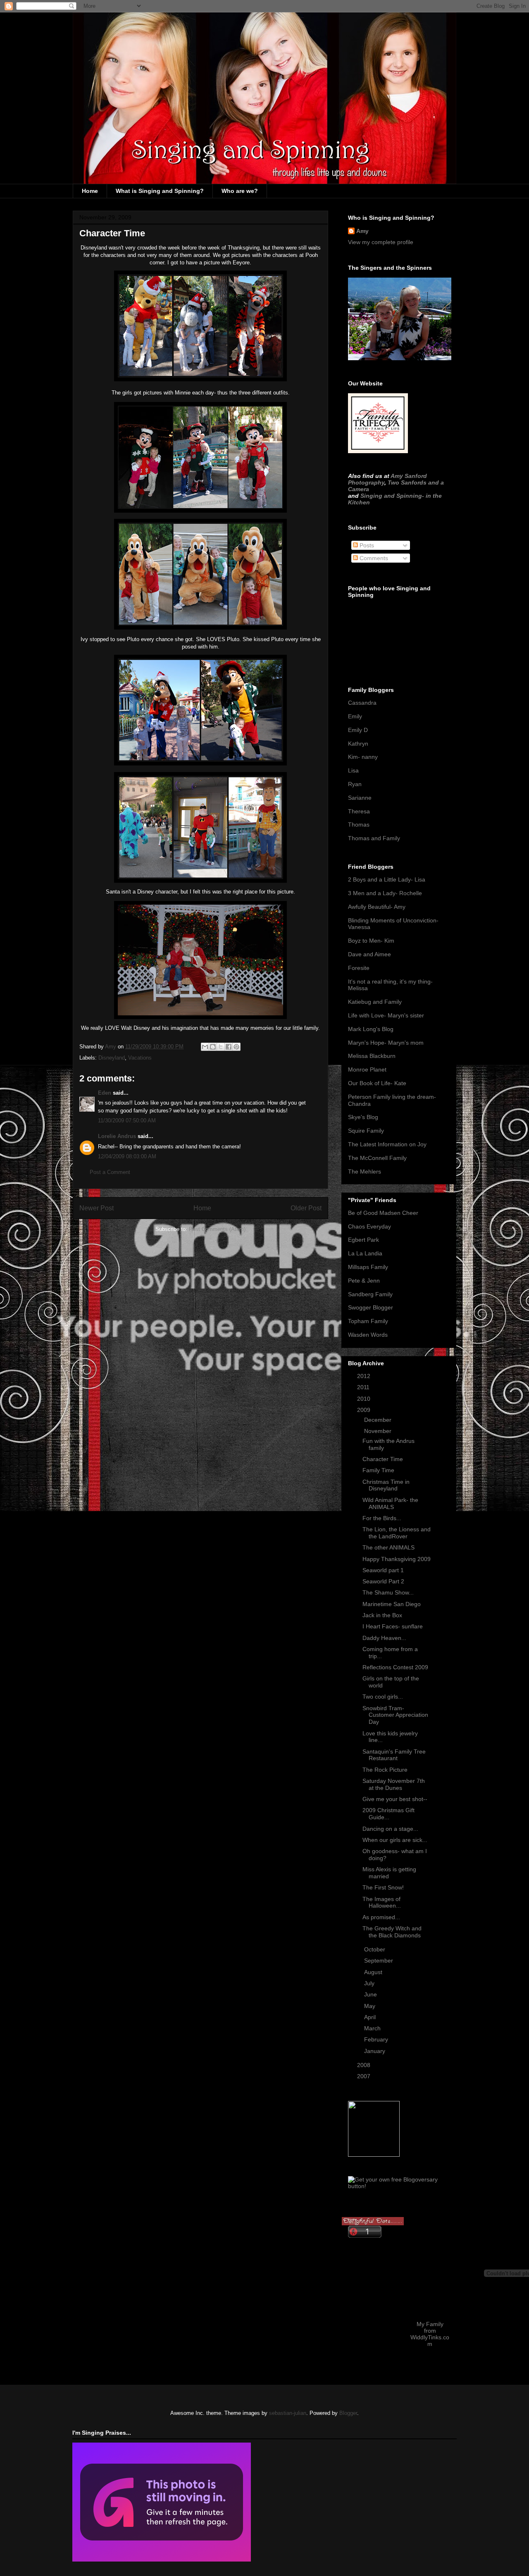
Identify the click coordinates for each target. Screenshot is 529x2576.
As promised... (381, 1917)
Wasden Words (368, 1335)
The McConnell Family (377, 1158)
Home (90, 191)
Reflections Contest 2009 (395, 1667)
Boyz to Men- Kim (371, 941)
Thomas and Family (374, 838)
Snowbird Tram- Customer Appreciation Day (395, 1715)
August (374, 1972)
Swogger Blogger (371, 1307)
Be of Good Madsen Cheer (383, 1213)
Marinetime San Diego (392, 1604)
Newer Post (97, 1208)
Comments (373, 558)
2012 (365, 1376)
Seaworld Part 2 (383, 1581)
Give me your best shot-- (395, 1799)
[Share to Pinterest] (236, 1047)
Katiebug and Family (375, 1002)
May (371, 2006)
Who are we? (240, 191)
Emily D (358, 730)
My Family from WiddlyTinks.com (430, 2334)
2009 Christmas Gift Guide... (388, 1814)
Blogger (348, 2413)
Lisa (353, 770)
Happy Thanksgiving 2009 (397, 1559)
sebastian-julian (288, 2413)
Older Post (306, 1208)
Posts (366, 545)
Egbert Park (363, 1240)
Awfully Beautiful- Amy (377, 907)
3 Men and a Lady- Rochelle (385, 893)
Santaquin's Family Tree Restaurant (394, 1755)
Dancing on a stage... (390, 1829)
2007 (365, 2076)
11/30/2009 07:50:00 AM (127, 1120)
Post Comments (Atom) (217, 1229)
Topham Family (368, 1321)
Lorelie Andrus (117, 1136)
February (377, 2039)
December (379, 1420)
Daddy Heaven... (384, 1638)
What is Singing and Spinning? (160, 191)
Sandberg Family (370, 1294)
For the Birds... (382, 1518)
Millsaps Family (368, 1267)
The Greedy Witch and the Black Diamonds (392, 1932)
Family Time (378, 1470)
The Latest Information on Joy (387, 1144)
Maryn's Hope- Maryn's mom (386, 1043)
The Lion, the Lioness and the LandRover (397, 1533)
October (375, 1949)
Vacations (140, 1058)
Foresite (359, 968)
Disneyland (112, 1058)
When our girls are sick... (395, 1840)
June (371, 1994)
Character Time (383, 1459)
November (379, 1431)
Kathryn (358, 744)
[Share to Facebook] (229, 1047)
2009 (365, 1410)
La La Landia (365, 1253)
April (371, 2017)
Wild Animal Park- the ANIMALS (390, 1503)
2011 (364, 1387)
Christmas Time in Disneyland (386, 1485)
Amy (362, 231)
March (373, 2028)
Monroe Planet (367, 1069)
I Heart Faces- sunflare (393, 1626)
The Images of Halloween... (382, 1902)
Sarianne (360, 798)
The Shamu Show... (388, 1592)
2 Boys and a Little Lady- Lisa (387, 879)
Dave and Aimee (369, 954)
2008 (365, 2065)
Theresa (359, 811)
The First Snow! (383, 1887)
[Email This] (205, 1047)
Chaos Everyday (369, 1226)
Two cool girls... (383, 1697)
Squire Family (366, 1131)
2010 (365, 1399)
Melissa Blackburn (372, 1056)
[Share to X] (221, 1047)
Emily (355, 716)
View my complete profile (381, 242)
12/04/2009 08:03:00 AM (127, 1156)
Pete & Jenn (364, 1281)
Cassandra (362, 703)
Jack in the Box (382, 1615)
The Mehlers (365, 1172)
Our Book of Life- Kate (377, 1083)
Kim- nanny (363, 757)
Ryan (355, 784)
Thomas (359, 825)
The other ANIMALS (388, 1547)
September (379, 1961)
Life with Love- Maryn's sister (386, 1015)
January (375, 2051)
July (370, 1983)
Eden (105, 1093)
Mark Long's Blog (371, 1029)
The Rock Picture (385, 1770)
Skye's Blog (363, 1117)
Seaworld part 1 (383, 1570)
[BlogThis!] (213, 1047)
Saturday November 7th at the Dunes (394, 1784)
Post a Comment (110, 1172)
